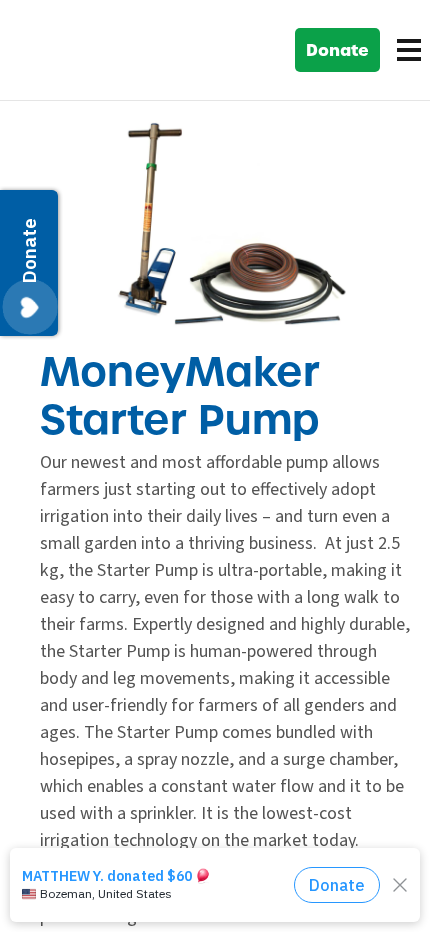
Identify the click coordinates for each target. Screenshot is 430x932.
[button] (405, 50)
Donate (337, 50)
